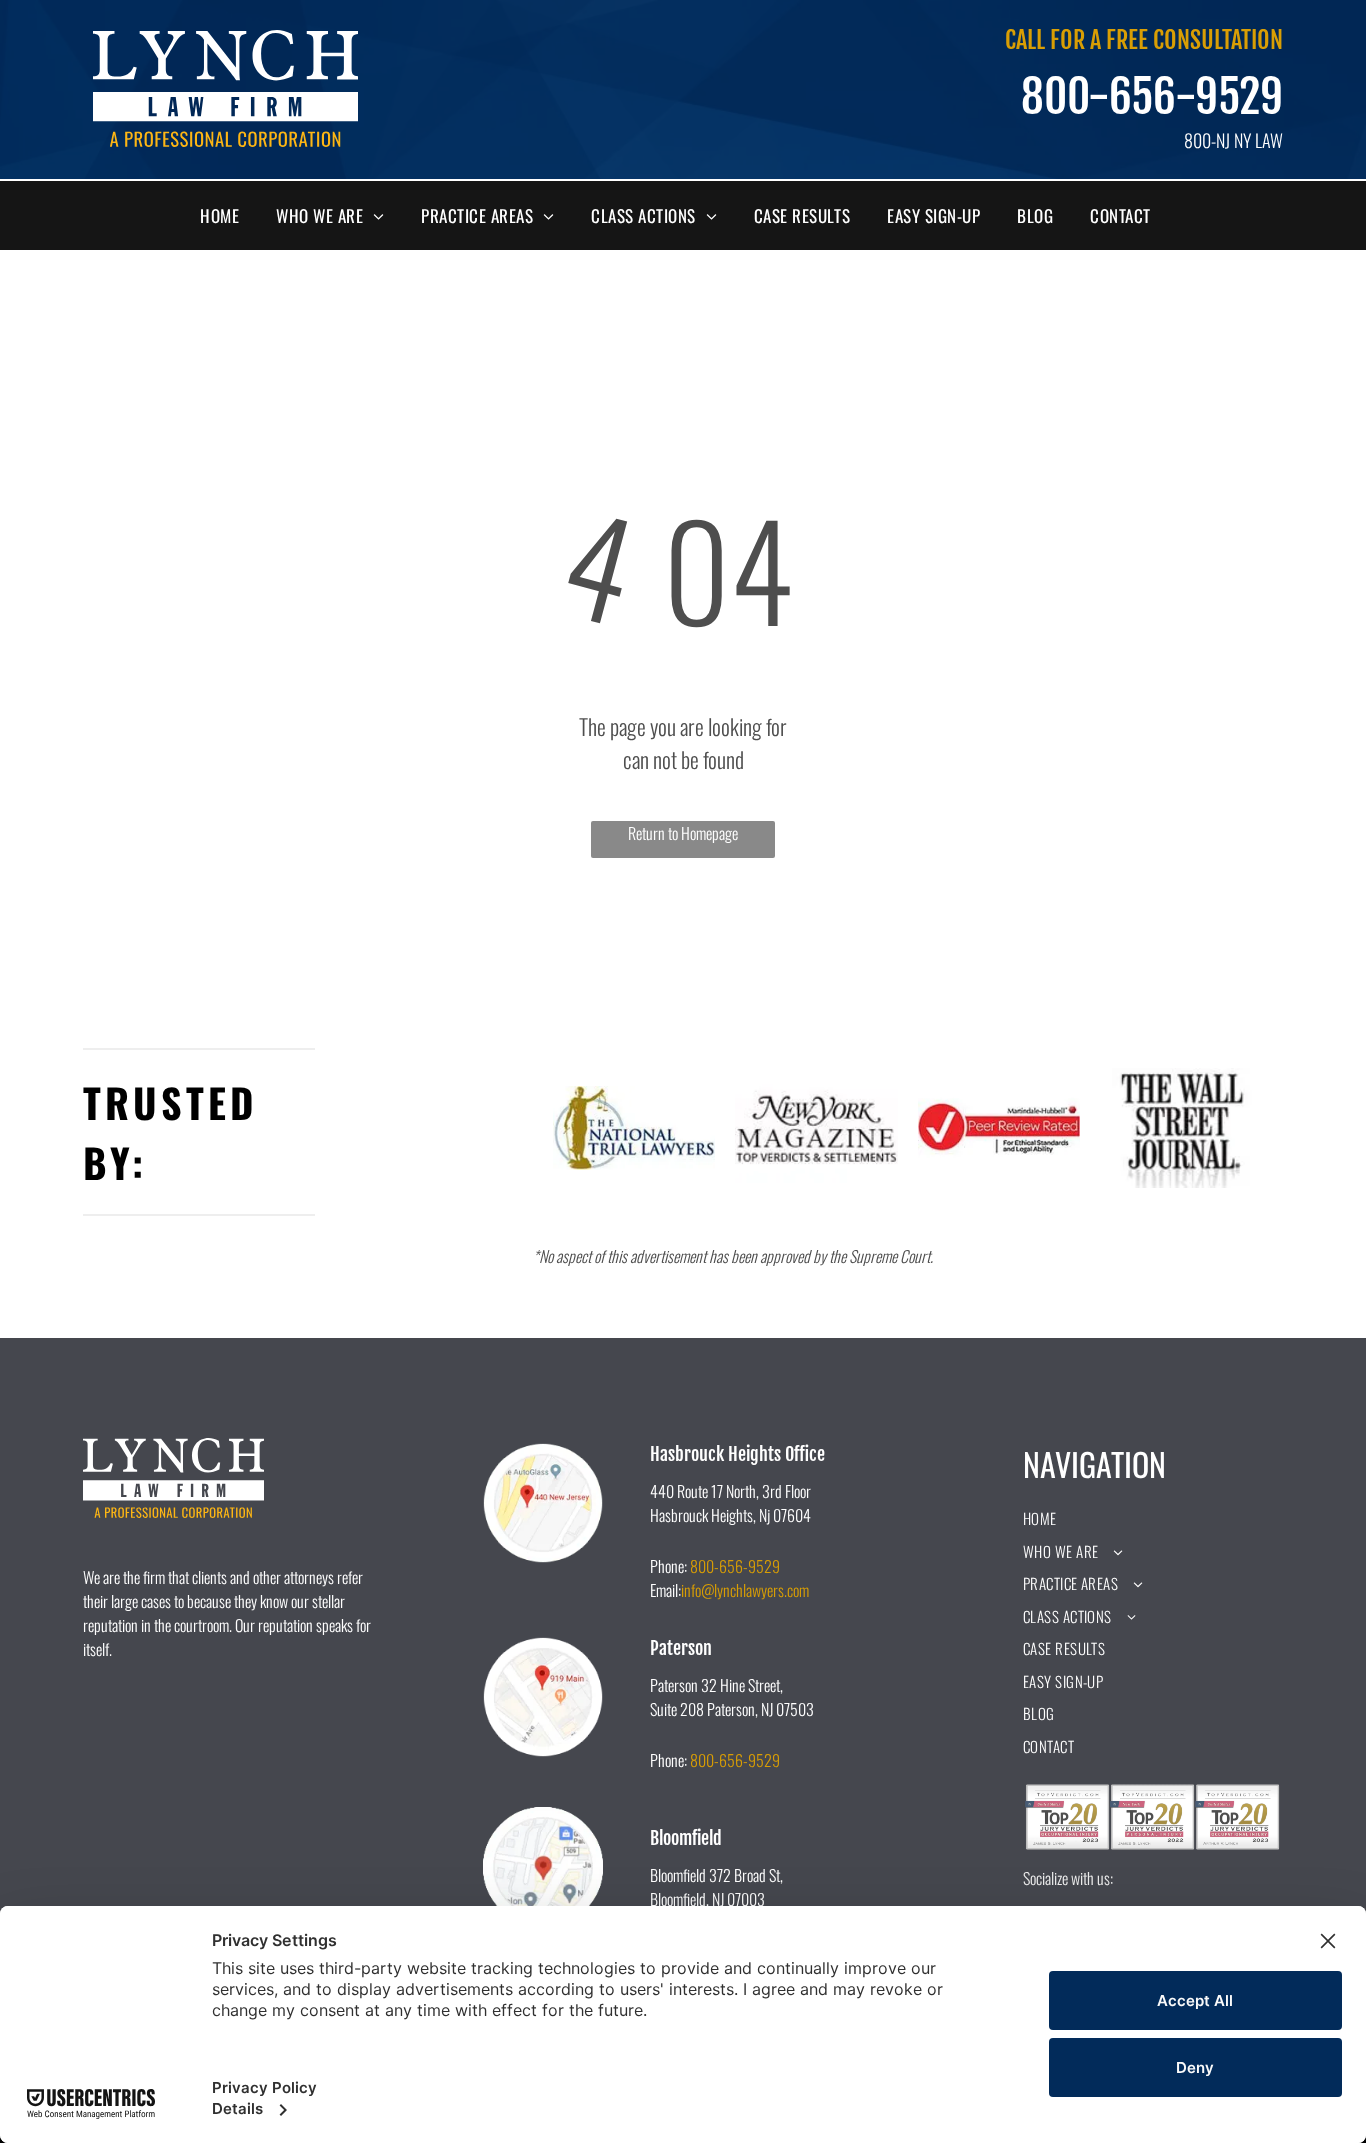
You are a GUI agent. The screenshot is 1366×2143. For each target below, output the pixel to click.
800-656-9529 (1152, 97)
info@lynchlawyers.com (745, 1590)
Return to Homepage (683, 833)
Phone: (668, 1566)
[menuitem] (227, 216)
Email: (665, 1590)
